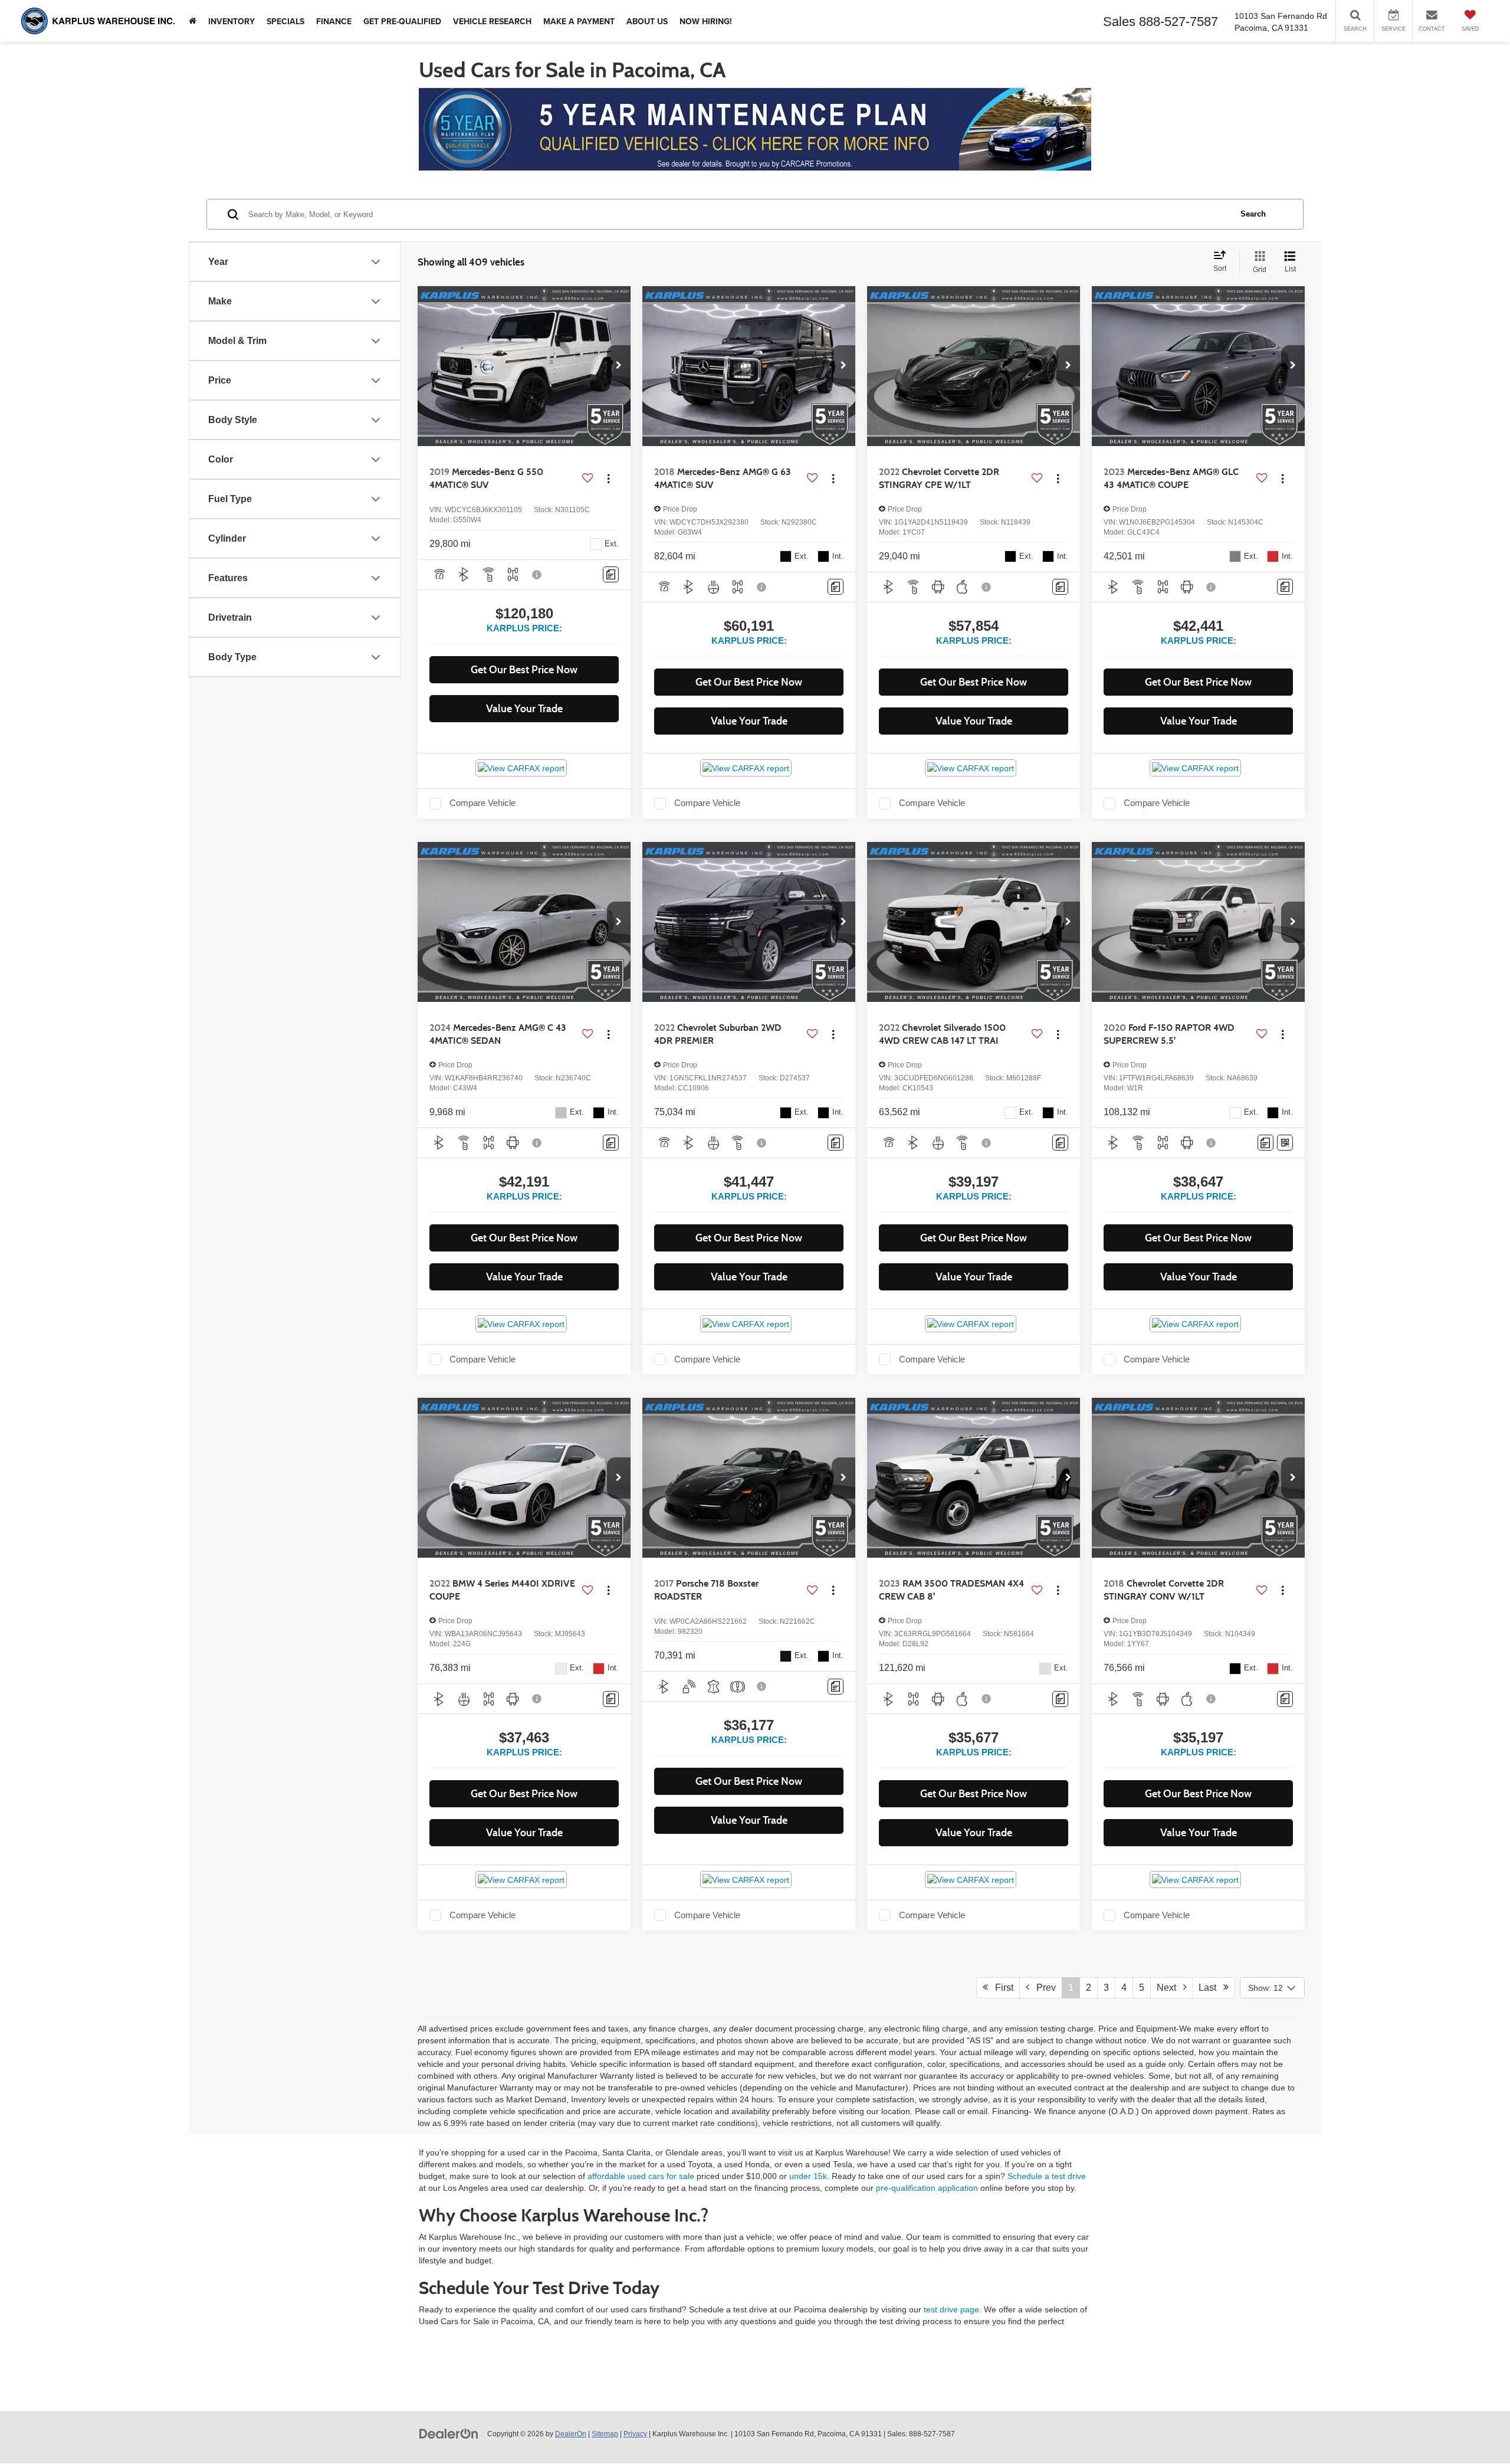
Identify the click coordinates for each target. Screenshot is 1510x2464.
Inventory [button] (232, 21)
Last (1211, 1988)
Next (1170, 1988)
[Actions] (608, 479)
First (1001, 1988)
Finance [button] (334, 21)
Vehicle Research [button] (492, 21)
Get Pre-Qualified (402, 21)
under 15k (808, 2176)
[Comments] (611, 574)
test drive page (951, 2309)
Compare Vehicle (482, 803)
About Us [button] (647, 21)
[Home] (193, 21)
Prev (1043, 1988)
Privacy (635, 2434)
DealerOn (571, 2434)
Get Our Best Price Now (524, 670)
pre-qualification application (927, 2188)
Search (1253, 214)
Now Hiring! (706, 21)
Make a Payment (579, 21)
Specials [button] (285, 21)
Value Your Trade (524, 709)
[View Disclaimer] (537, 575)
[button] (619, 366)
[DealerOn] (449, 2433)
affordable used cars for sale (641, 2176)
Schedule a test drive (1047, 2176)
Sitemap (605, 2434)
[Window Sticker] (1285, 1143)
